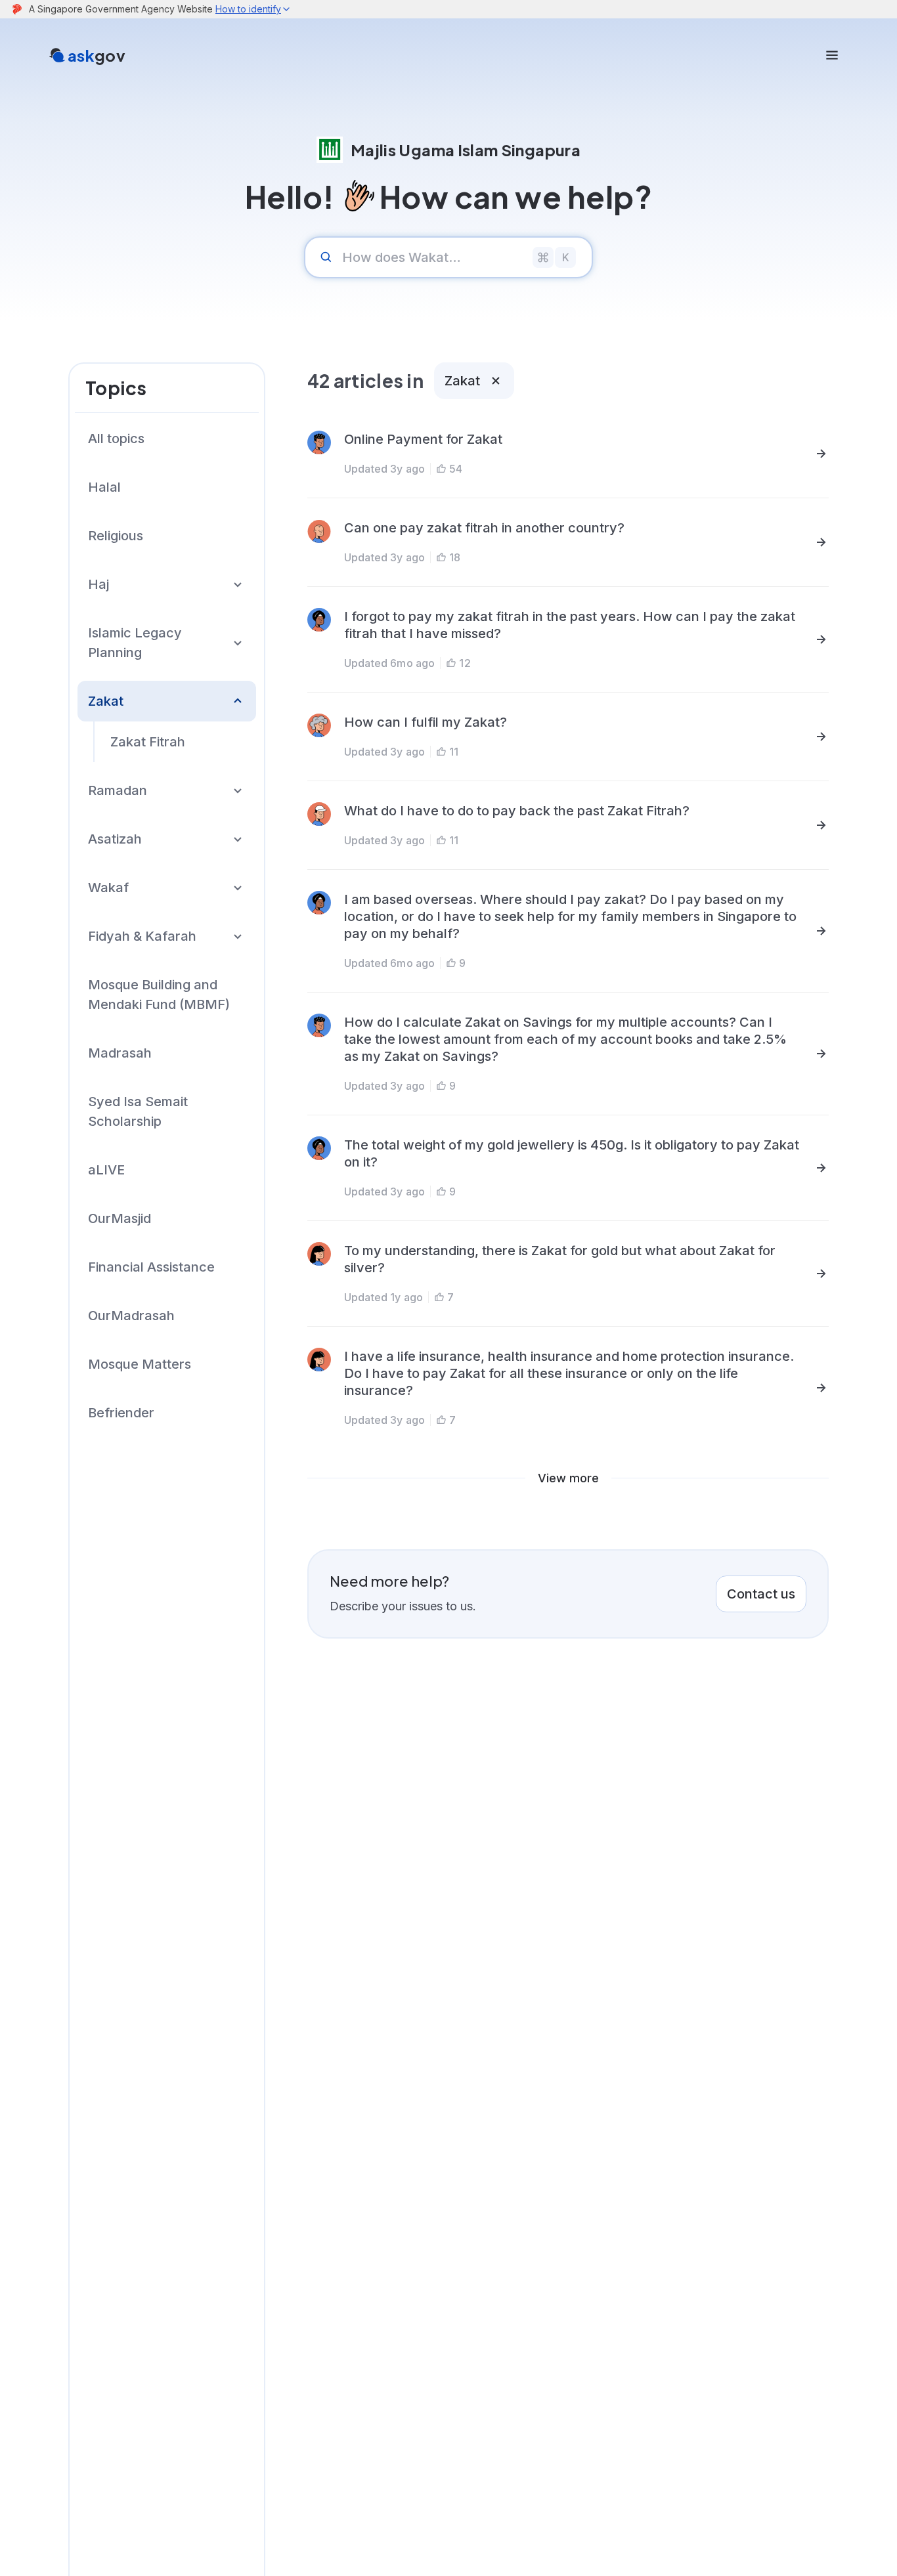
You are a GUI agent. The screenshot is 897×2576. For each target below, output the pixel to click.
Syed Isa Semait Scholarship (138, 1111)
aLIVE (106, 1170)
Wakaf (108, 888)
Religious (116, 536)
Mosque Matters (140, 1364)
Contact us (761, 1594)
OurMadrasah (131, 1316)
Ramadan (118, 790)
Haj (98, 584)
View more (568, 1478)
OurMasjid (120, 1218)
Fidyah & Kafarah (142, 936)
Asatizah (115, 839)
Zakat (106, 701)
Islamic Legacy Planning (135, 643)
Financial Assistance (151, 1267)
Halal (104, 487)
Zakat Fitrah (148, 742)
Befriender (121, 1413)
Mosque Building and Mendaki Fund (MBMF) (159, 995)
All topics (116, 439)
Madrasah (120, 1053)
